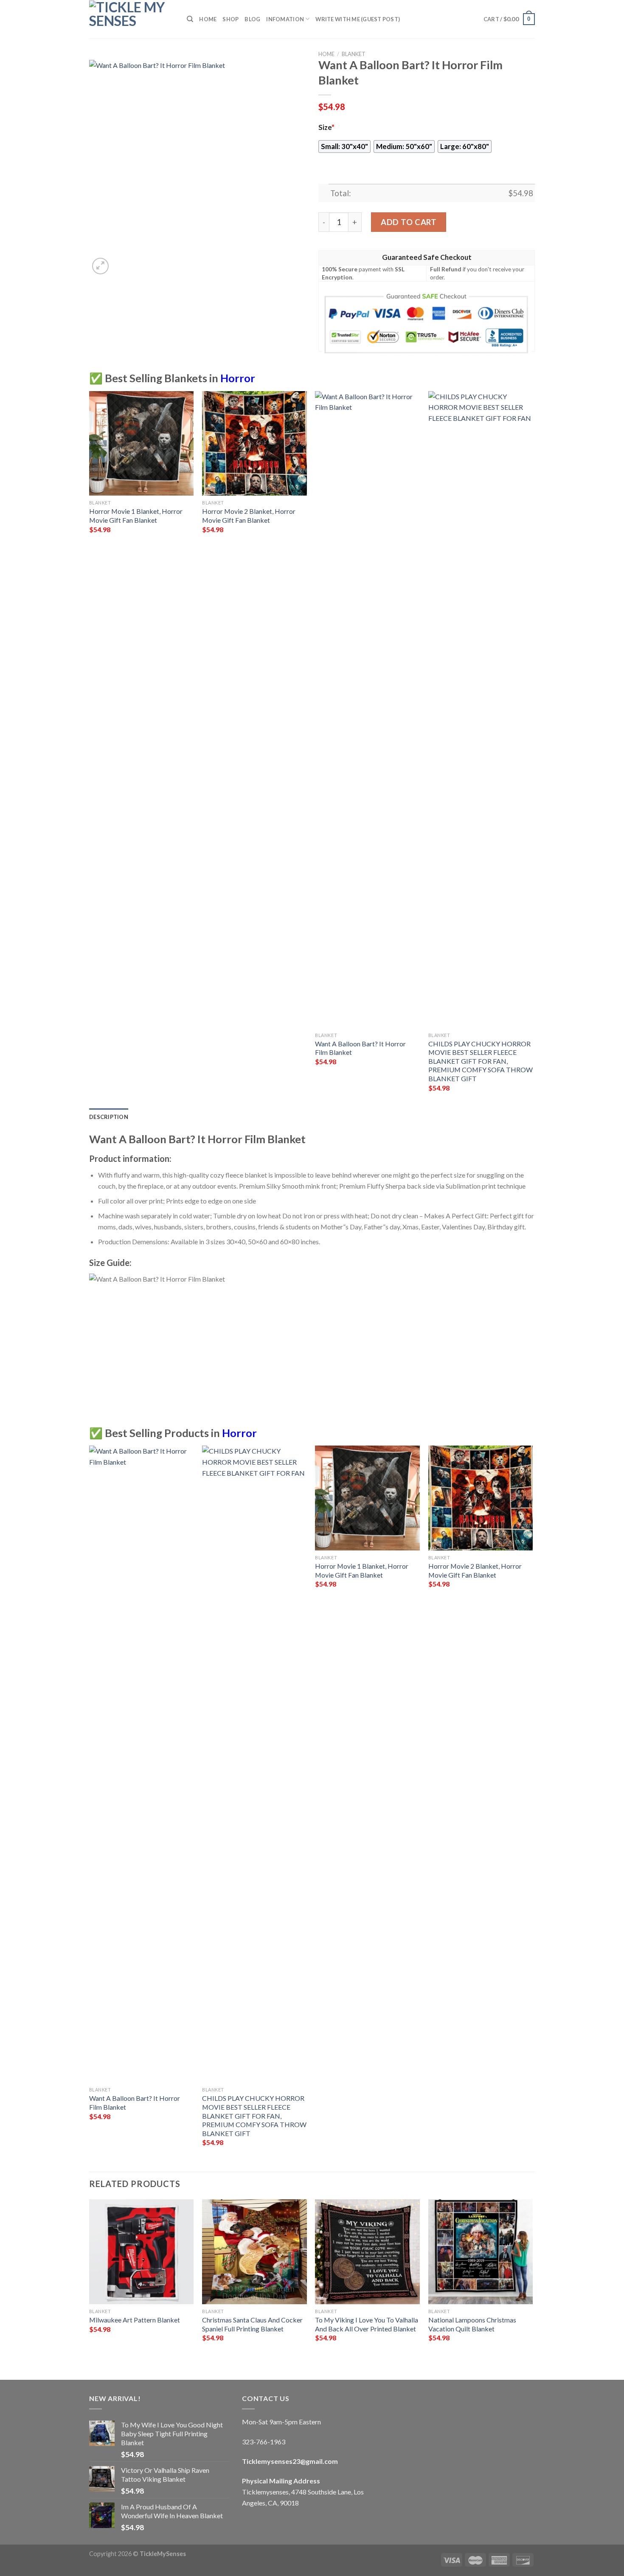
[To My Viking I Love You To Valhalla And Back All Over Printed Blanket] (367, 2252)
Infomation (285, 19)
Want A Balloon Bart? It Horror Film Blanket (360, 1048)
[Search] (190, 19)
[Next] (532, 2282)
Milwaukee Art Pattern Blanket (135, 2320)
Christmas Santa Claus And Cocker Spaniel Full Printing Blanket (252, 2324)
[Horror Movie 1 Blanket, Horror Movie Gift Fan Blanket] (142, 444)
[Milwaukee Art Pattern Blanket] (142, 2252)
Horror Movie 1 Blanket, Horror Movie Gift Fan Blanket (136, 516)
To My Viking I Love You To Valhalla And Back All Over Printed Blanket (367, 2324)
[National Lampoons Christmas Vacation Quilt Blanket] (481, 2252)
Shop (230, 19)
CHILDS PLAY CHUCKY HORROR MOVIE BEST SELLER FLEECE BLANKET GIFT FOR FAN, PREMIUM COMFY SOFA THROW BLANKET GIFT (481, 1061)
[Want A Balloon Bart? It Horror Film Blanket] (367, 710)
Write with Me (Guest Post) (358, 19)
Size (326, 127)
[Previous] (90, 2282)
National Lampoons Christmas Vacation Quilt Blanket (472, 2324)
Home (208, 19)
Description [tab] (109, 1117)
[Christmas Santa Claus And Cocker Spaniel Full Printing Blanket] (254, 2252)
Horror (238, 378)
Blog (252, 19)
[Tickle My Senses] (132, 19)
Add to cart (409, 222)
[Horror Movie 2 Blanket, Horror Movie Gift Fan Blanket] (254, 444)
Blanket (354, 54)
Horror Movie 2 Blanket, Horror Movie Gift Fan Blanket (249, 516)
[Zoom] (100, 266)
